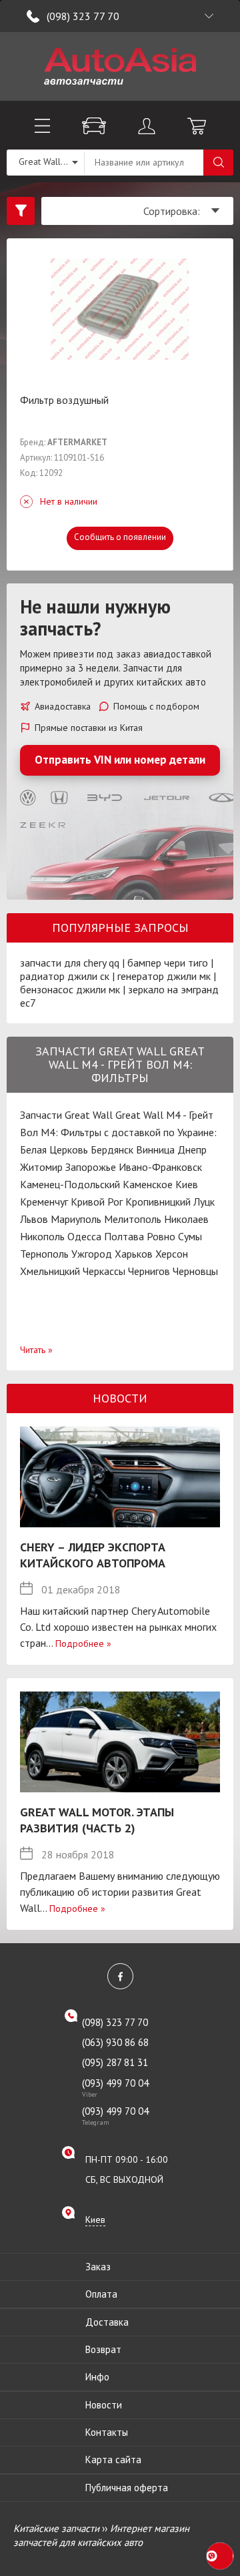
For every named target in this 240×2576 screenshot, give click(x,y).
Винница (155, 1149)
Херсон (172, 1254)
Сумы (190, 1236)
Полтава (124, 1236)
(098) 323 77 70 (83, 16)
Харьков (134, 1254)
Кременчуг (44, 1202)
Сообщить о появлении (120, 537)
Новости (104, 2405)
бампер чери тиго (168, 963)
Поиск (218, 163)
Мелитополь (133, 1219)
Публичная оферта (127, 2488)
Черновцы (195, 1271)
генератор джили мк (164, 976)
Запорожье (91, 1167)
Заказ (98, 2267)
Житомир (41, 1167)
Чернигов (149, 1271)
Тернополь (44, 1254)
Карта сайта (113, 2460)
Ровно (161, 1236)
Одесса (84, 1236)
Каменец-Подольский (70, 1184)
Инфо (97, 2377)
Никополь (42, 1236)
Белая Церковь (54, 1149)
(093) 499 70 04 (115, 2087)
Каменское (148, 1184)
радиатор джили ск (65, 976)
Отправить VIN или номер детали (120, 760)
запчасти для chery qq (70, 963)
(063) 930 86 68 (115, 2042)
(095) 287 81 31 (115, 2062)
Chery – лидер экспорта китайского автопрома (93, 1555)
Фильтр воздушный (64, 400)
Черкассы (104, 1271)
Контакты (107, 2432)
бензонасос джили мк (70, 989)
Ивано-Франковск (160, 1167)
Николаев (186, 1219)
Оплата (101, 2294)
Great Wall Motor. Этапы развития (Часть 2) (97, 1820)
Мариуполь (76, 1219)
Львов (34, 1219)
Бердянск (112, 1149)
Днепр (192, 1149)
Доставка (107, 2322)
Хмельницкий (50, 1271)
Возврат (103, 2349)
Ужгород (92, 1254)
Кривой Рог (97, 1202)
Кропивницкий (158, 1202)
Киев (187, 1184)
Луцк (204, 1202)
